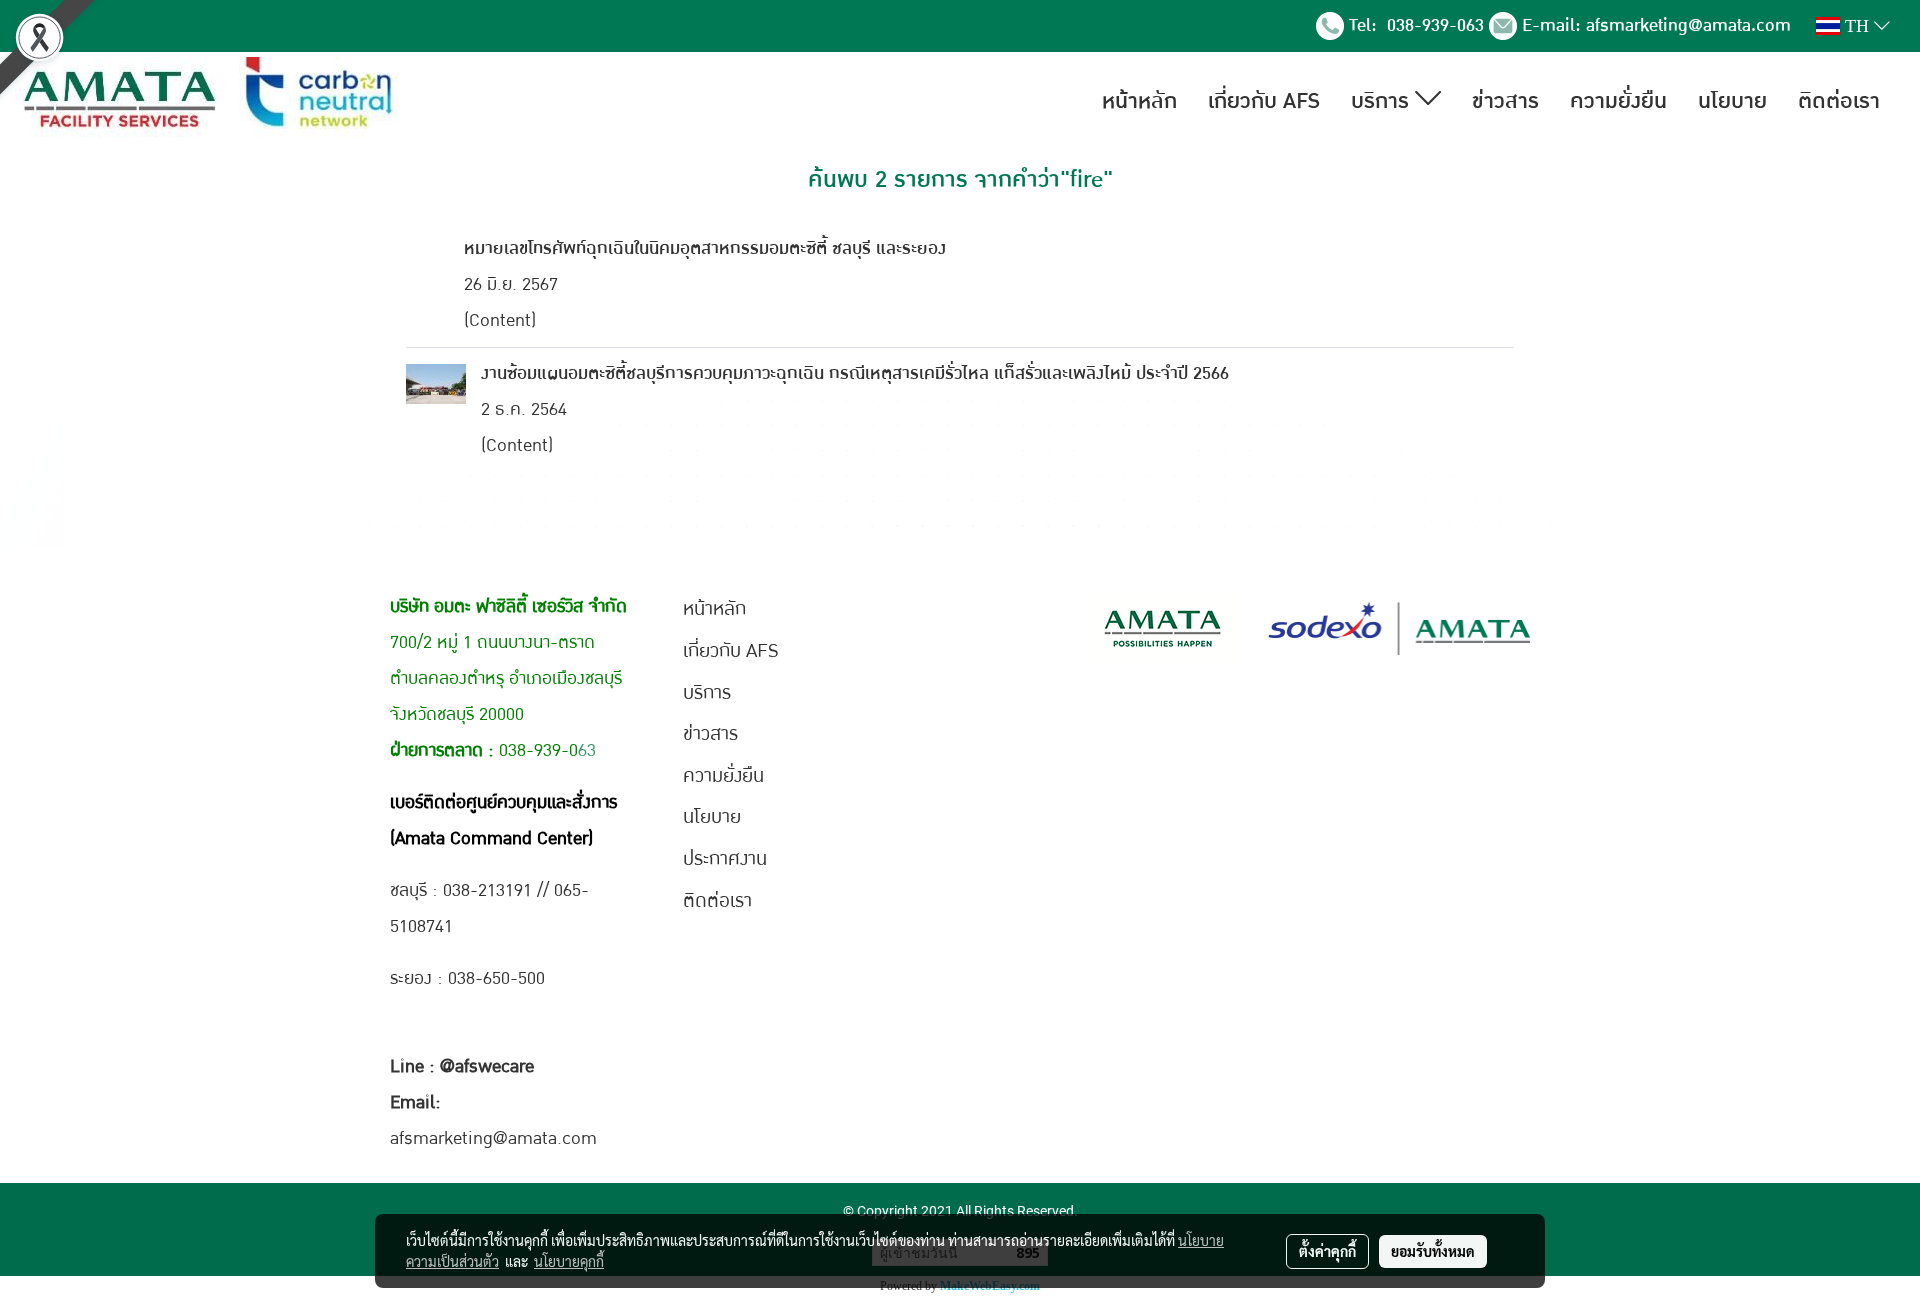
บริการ (1383, 101)
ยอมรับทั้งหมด (1433, 1251)
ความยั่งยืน (1618, 101)
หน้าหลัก (1139, 101)
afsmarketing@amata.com (1688, 25)
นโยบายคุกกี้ (569, 1261)
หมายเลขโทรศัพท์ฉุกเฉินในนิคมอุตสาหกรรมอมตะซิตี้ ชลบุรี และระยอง (705, 248)
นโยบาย (1732, 101)
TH (1857, 26)
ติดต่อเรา (1839, 101)
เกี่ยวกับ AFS (1264, 101)
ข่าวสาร (1505, 101)
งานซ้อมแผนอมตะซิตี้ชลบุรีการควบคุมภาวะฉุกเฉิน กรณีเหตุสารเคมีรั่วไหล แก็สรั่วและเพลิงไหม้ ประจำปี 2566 (855, 373)
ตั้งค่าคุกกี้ (1327, 1251)
